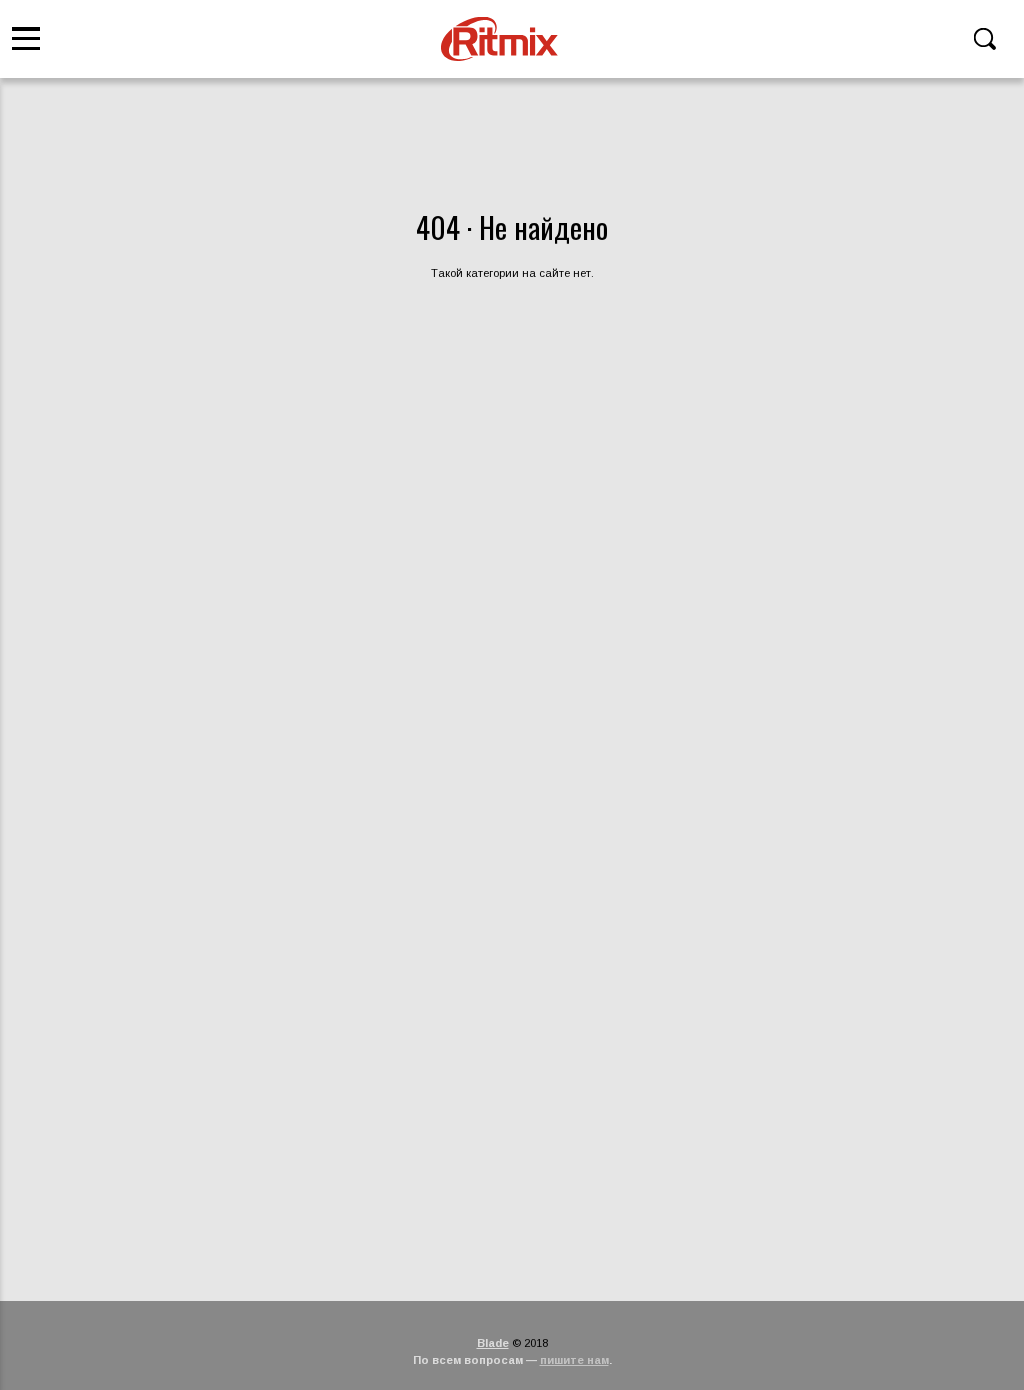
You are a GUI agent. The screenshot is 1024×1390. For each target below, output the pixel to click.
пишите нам (574, 1360)
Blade (493, 1343)
